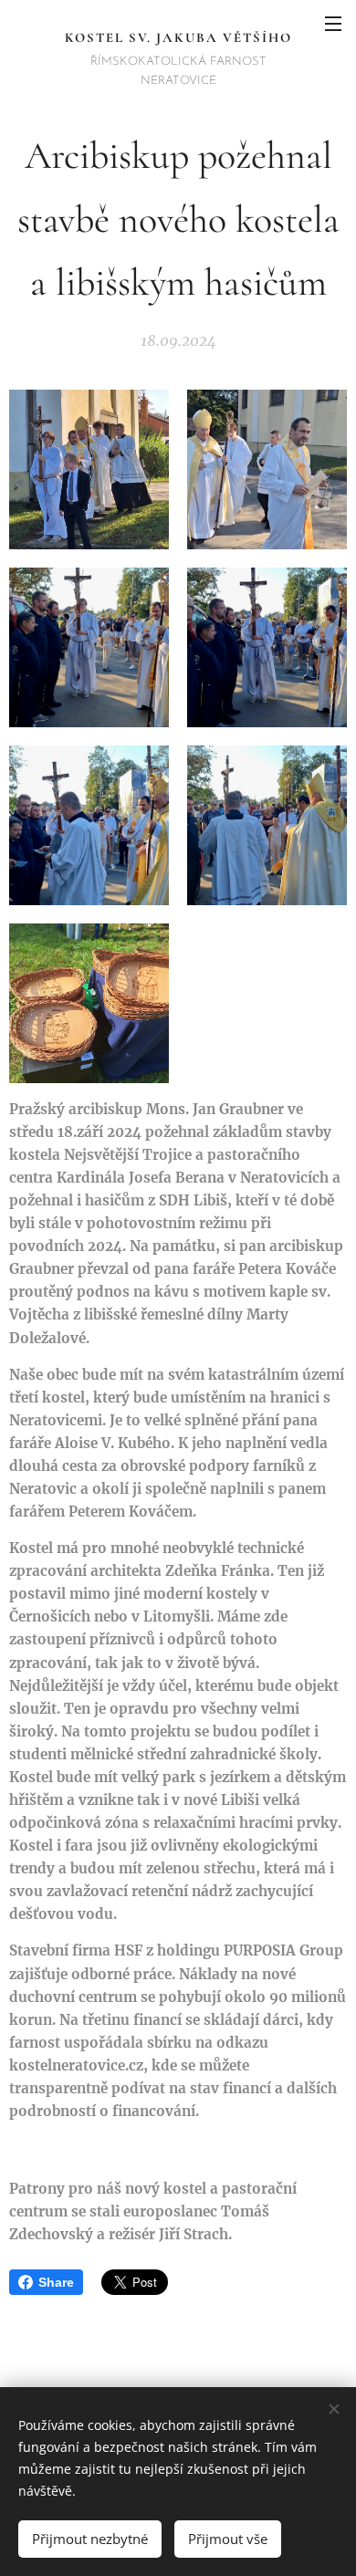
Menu (333, 23)
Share (56, 2282)
